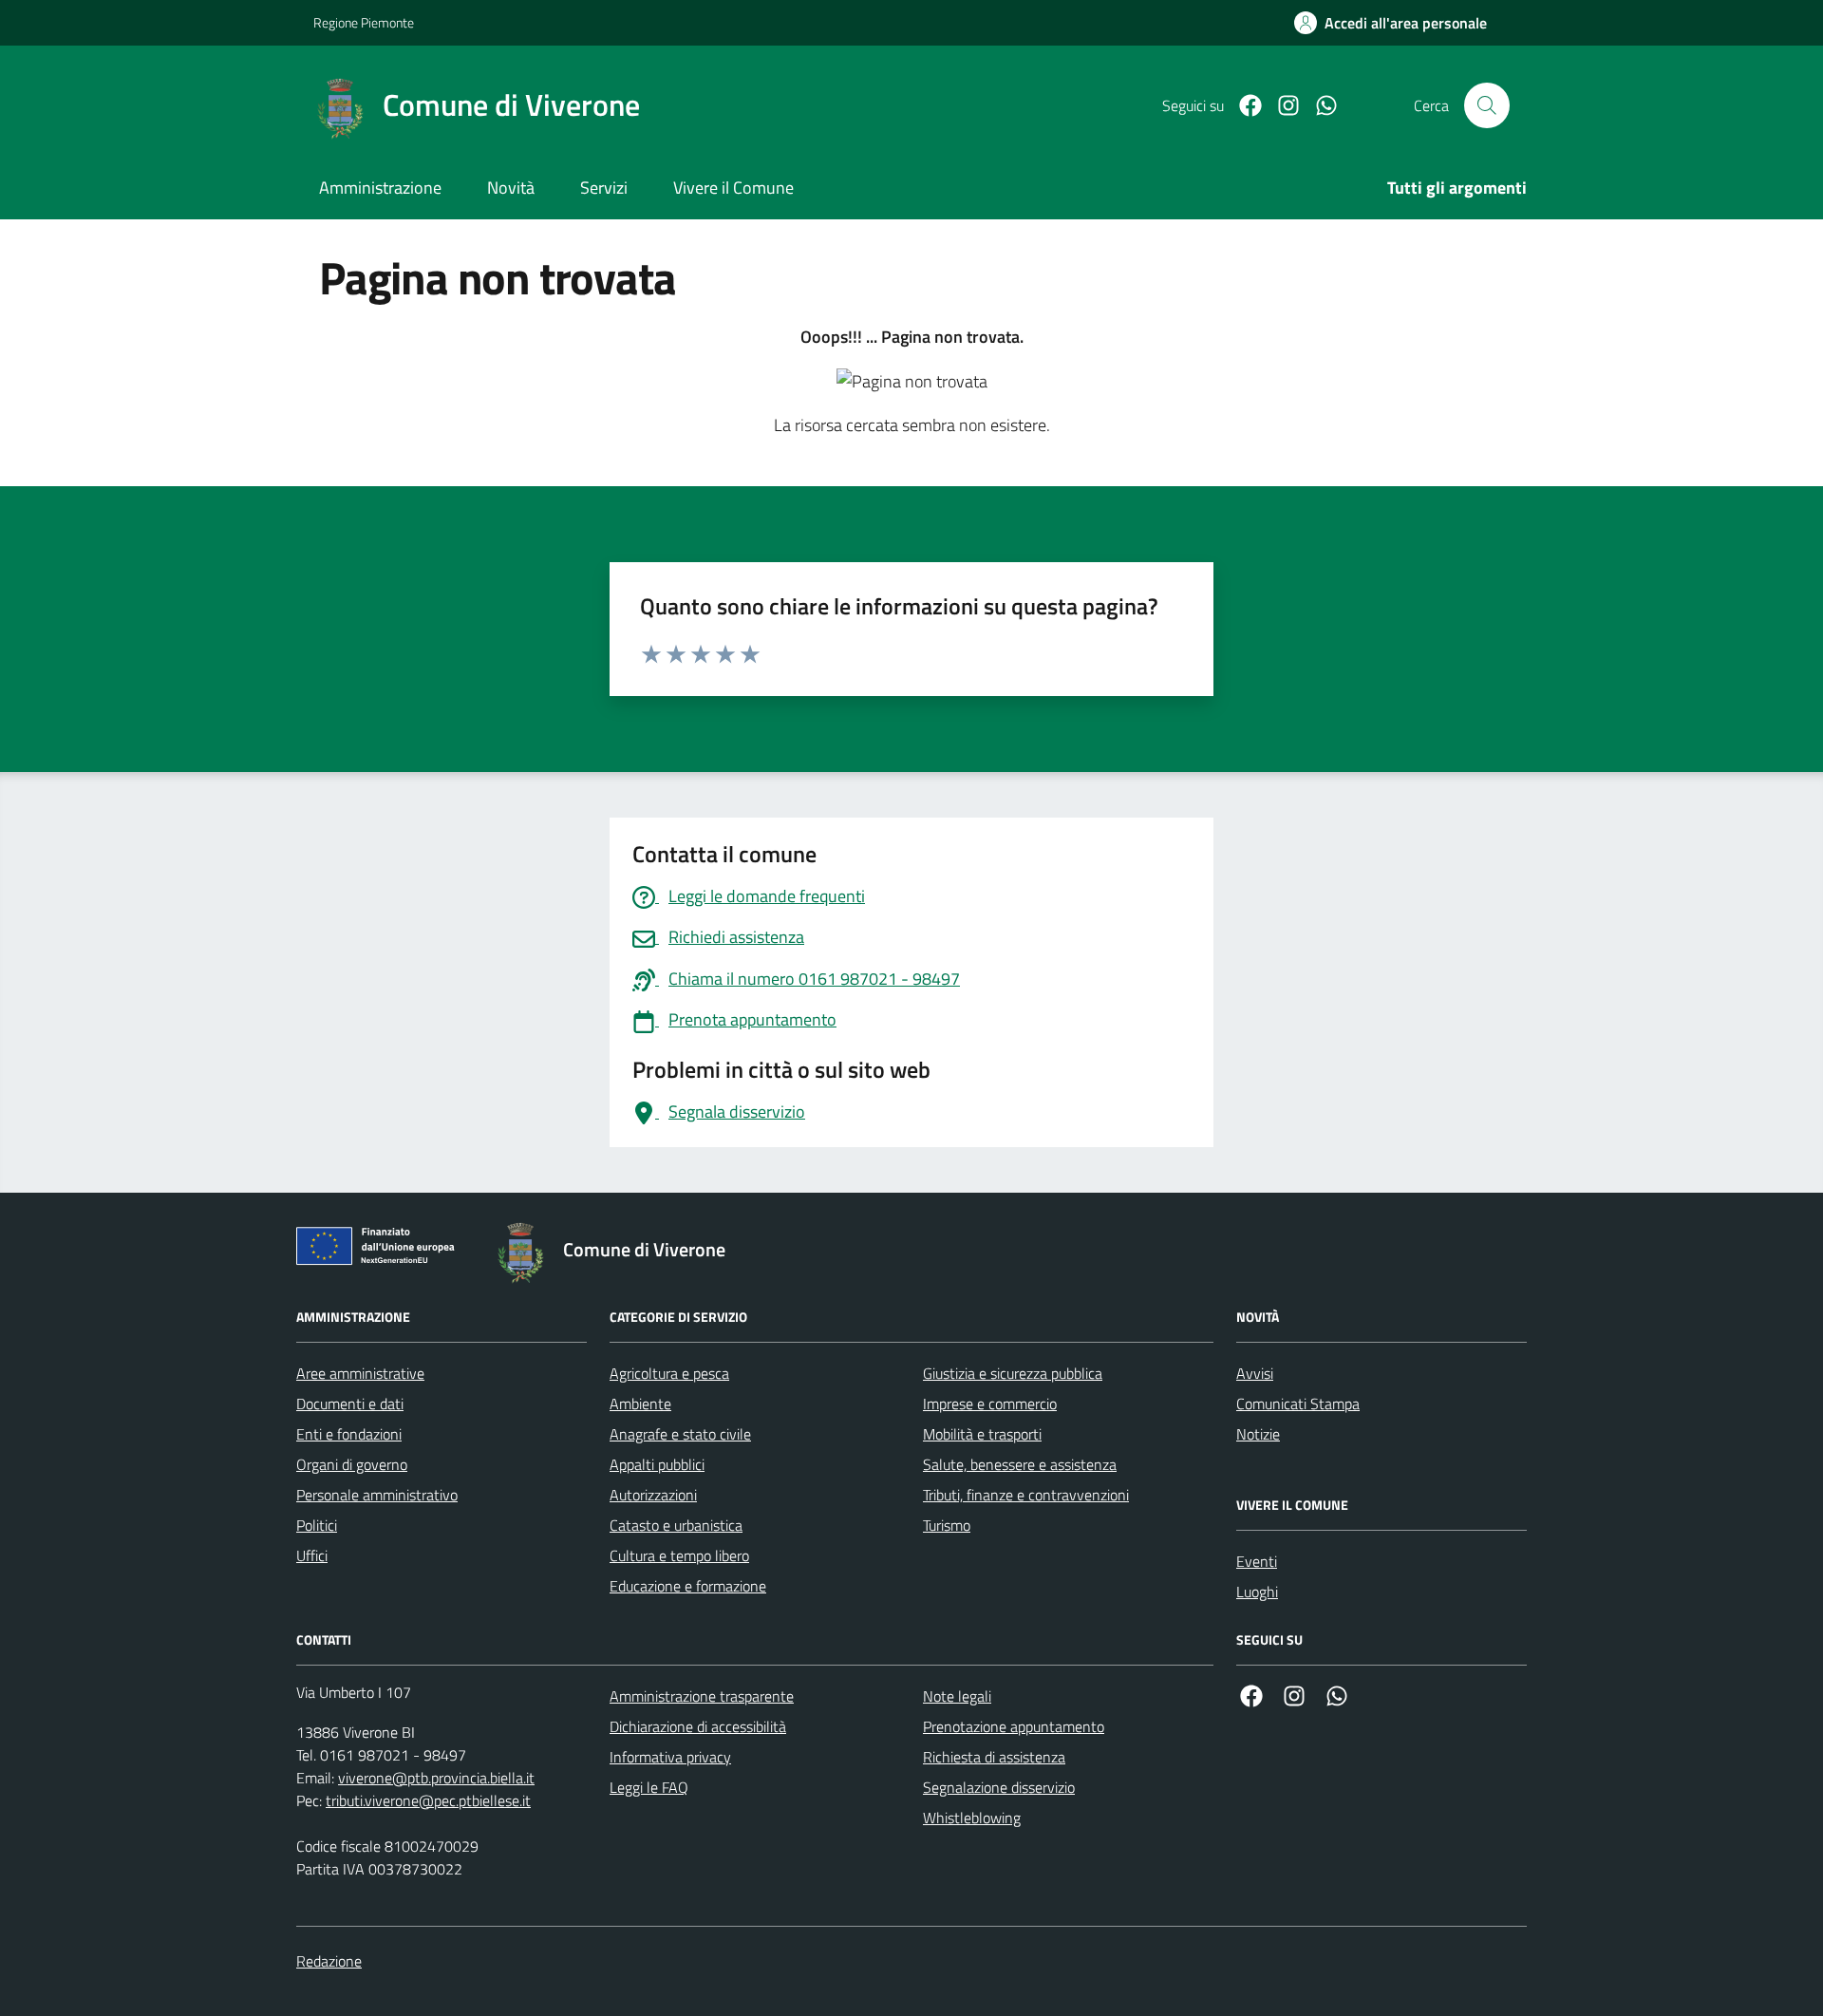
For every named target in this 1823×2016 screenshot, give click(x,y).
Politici (317, 1525)
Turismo (947, 1525)
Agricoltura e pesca (669, 1373)
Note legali (957, 1696)
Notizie (1258, 1434)
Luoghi (1257, 1592)
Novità (511, 188)
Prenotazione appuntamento (1014, 1726)
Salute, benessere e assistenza (1020, 1464)
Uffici (312, 1555)
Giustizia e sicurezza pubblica (1013, 1373)
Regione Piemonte (364, 22)
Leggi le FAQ (649, 1787)
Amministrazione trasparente (702, 1696)
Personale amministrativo (377, 1495)
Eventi (1257, 1561)
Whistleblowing (972, 1818)
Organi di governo (352, 1464)
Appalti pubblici (657, 1464)
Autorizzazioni (653, 1495)
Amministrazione (380, 188)
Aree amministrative (360, 1373)
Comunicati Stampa (1298, 1404)
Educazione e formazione (688, 1586)
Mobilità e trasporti (982, 1434)
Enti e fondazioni (349, 1434)
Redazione (329, 1961)
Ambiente (640, 1404)
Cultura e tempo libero (679, 1555)
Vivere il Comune (733, 188)
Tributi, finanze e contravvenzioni (1026, 1495)
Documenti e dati (350, 1404)
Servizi (604, 188)
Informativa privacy (670, 1757)
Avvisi (1255, 1373)
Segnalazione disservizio (999, 1787)
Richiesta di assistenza (994, 1757)
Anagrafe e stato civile (680, 1434)
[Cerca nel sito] (1487, 105)
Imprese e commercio (990, 1404)
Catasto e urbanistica (676, 1525)
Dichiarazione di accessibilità (698, 1726)
